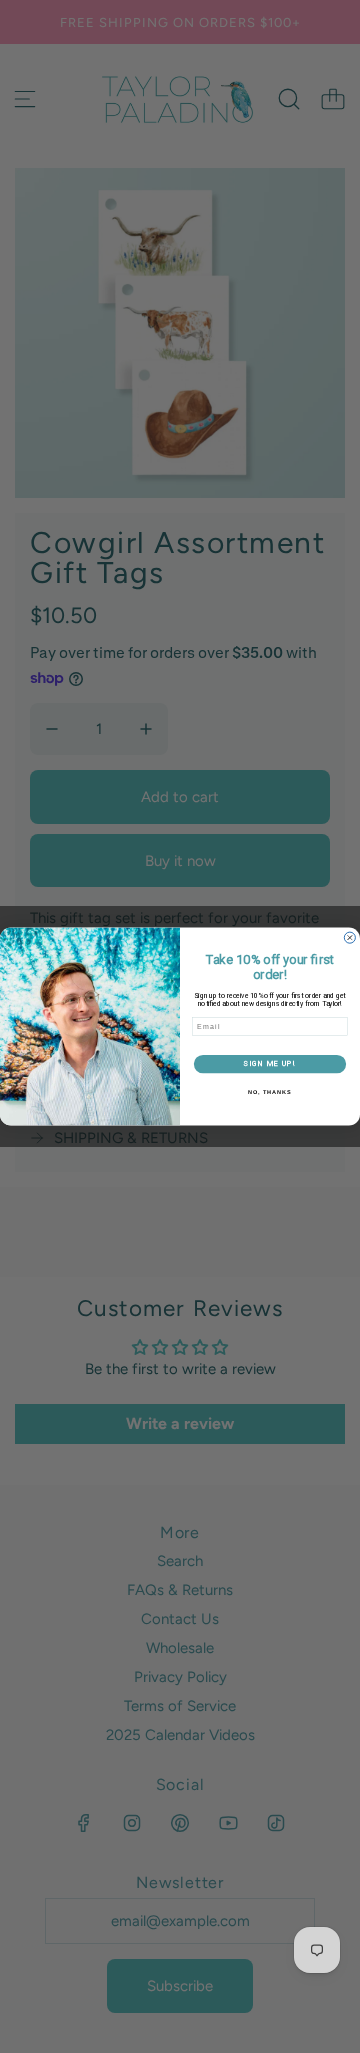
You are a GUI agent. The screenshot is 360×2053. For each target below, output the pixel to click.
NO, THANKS (270, 1092)
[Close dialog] (349, 937)
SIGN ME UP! (269, 1063)
